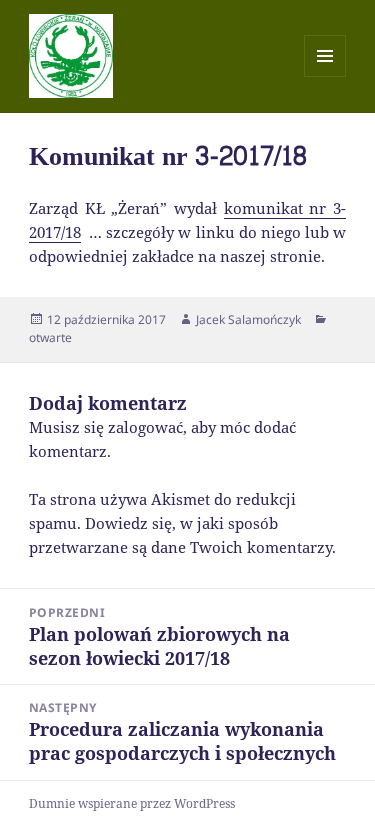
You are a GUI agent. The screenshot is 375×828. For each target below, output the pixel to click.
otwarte (50, 337)
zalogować (145, 427)
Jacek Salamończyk (248, 319)
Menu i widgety (325, 76)
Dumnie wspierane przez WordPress (132, 803)
